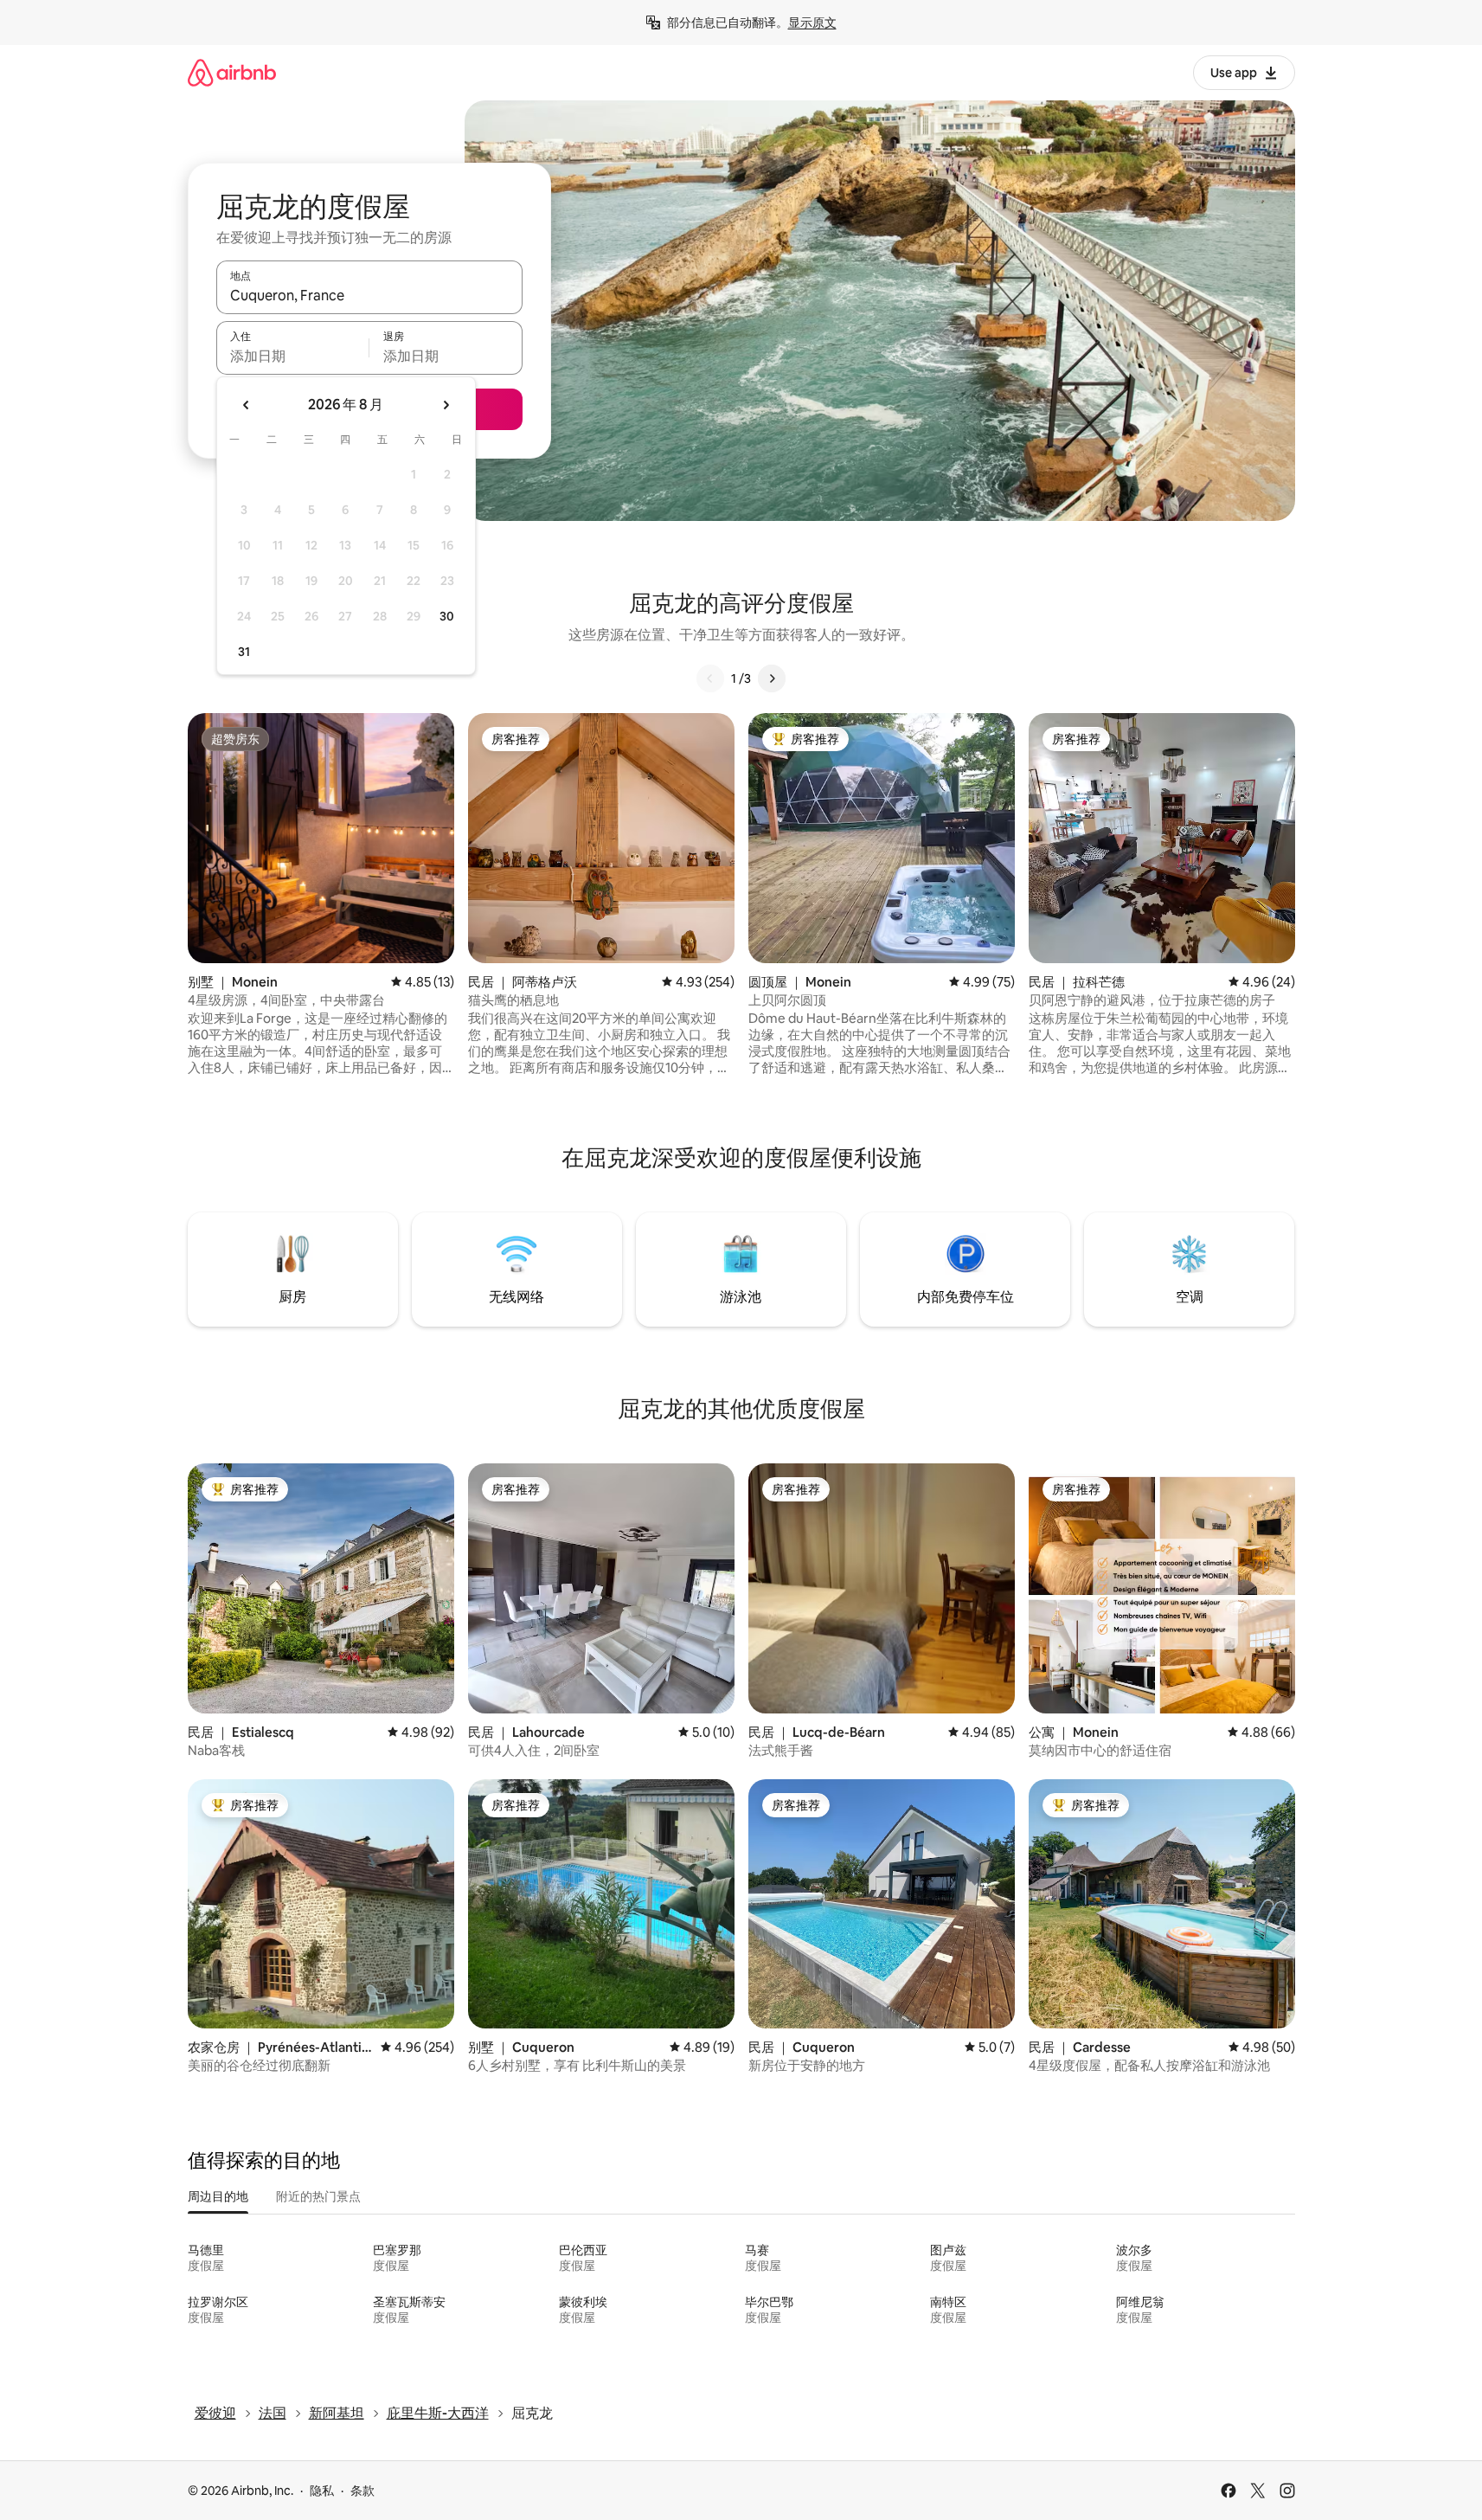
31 (244, 652)
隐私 (322, 2491)
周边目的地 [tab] (218, 2196)
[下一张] (772, 678)
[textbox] (293, 356)
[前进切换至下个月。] (446, 405)
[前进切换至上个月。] (247, 405)
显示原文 (812, 22)
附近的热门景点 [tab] (318, 2196)
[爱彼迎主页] (232, 72)
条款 (362, 2491)
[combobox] (369, 295)
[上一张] (710, 678)
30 (447, 616)
